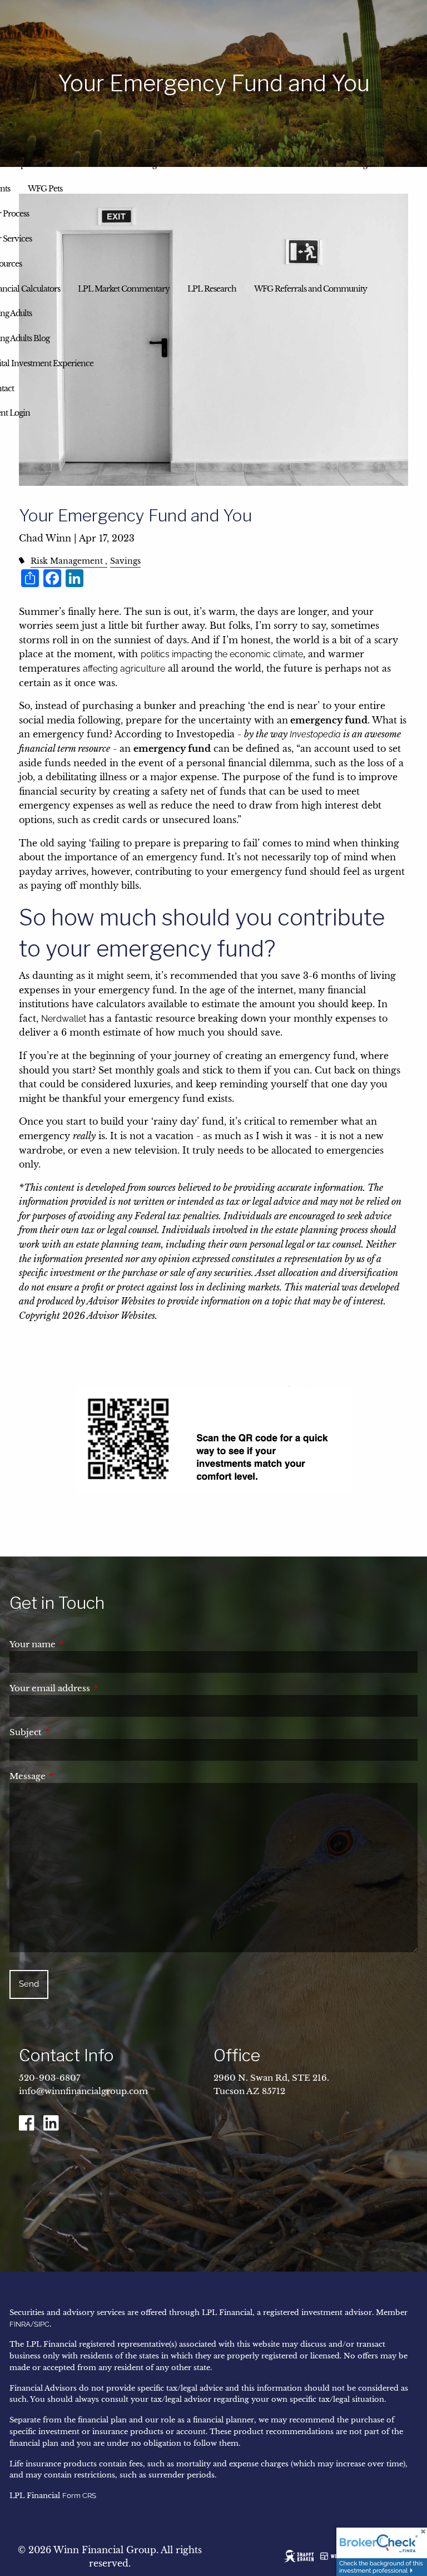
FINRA (20, 2324)
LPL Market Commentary (124, 289)
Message (74, 1776)
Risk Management (67, 561)
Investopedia (315, 734)
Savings (125, 561)
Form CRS (79, 2496)
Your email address (96, 1688)
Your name (79, 1644)
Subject (72, 1732)
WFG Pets (45, 189)
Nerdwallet (64, 1019)
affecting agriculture (124, 669)
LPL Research (212, 289)
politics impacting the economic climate (222, 654)
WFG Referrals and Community (311, 289)
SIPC (42, 2324)
